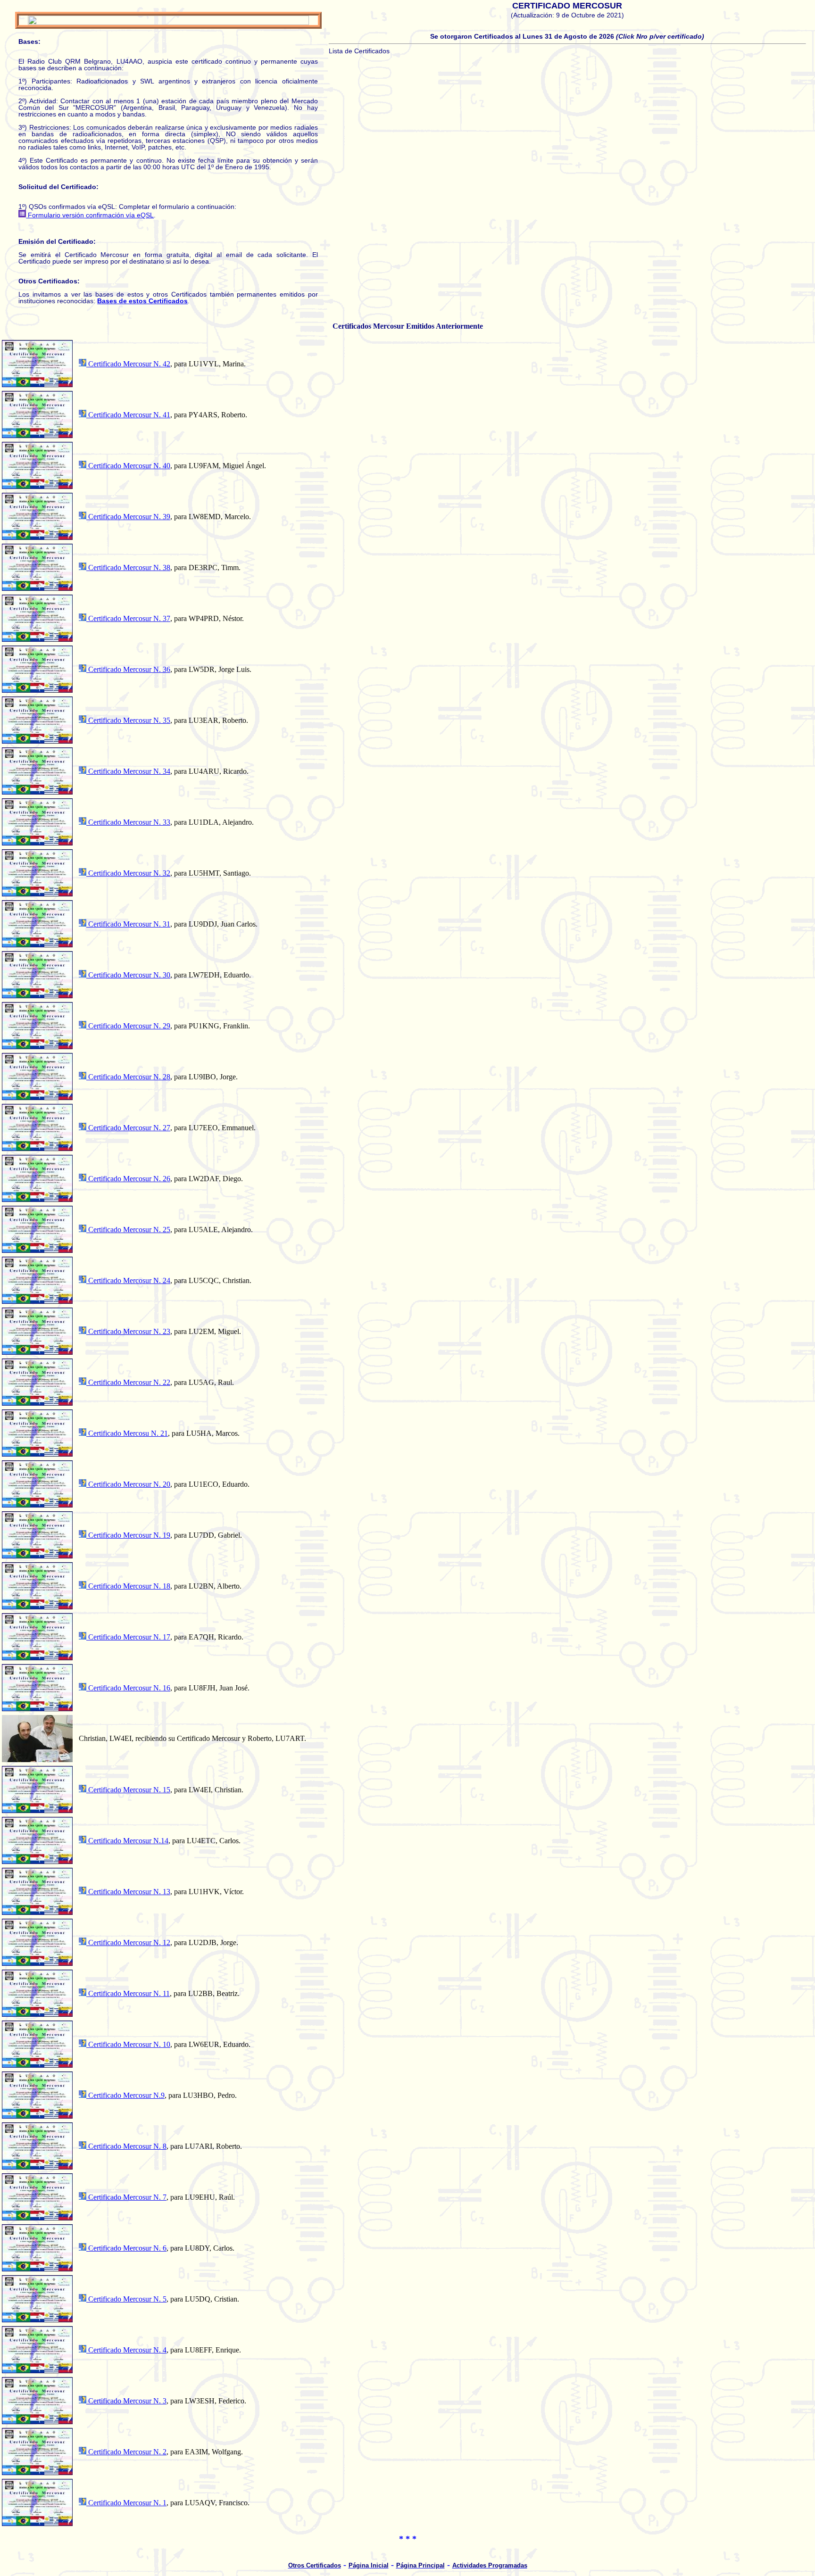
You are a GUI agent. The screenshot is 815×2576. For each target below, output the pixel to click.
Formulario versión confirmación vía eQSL (90, 215)
